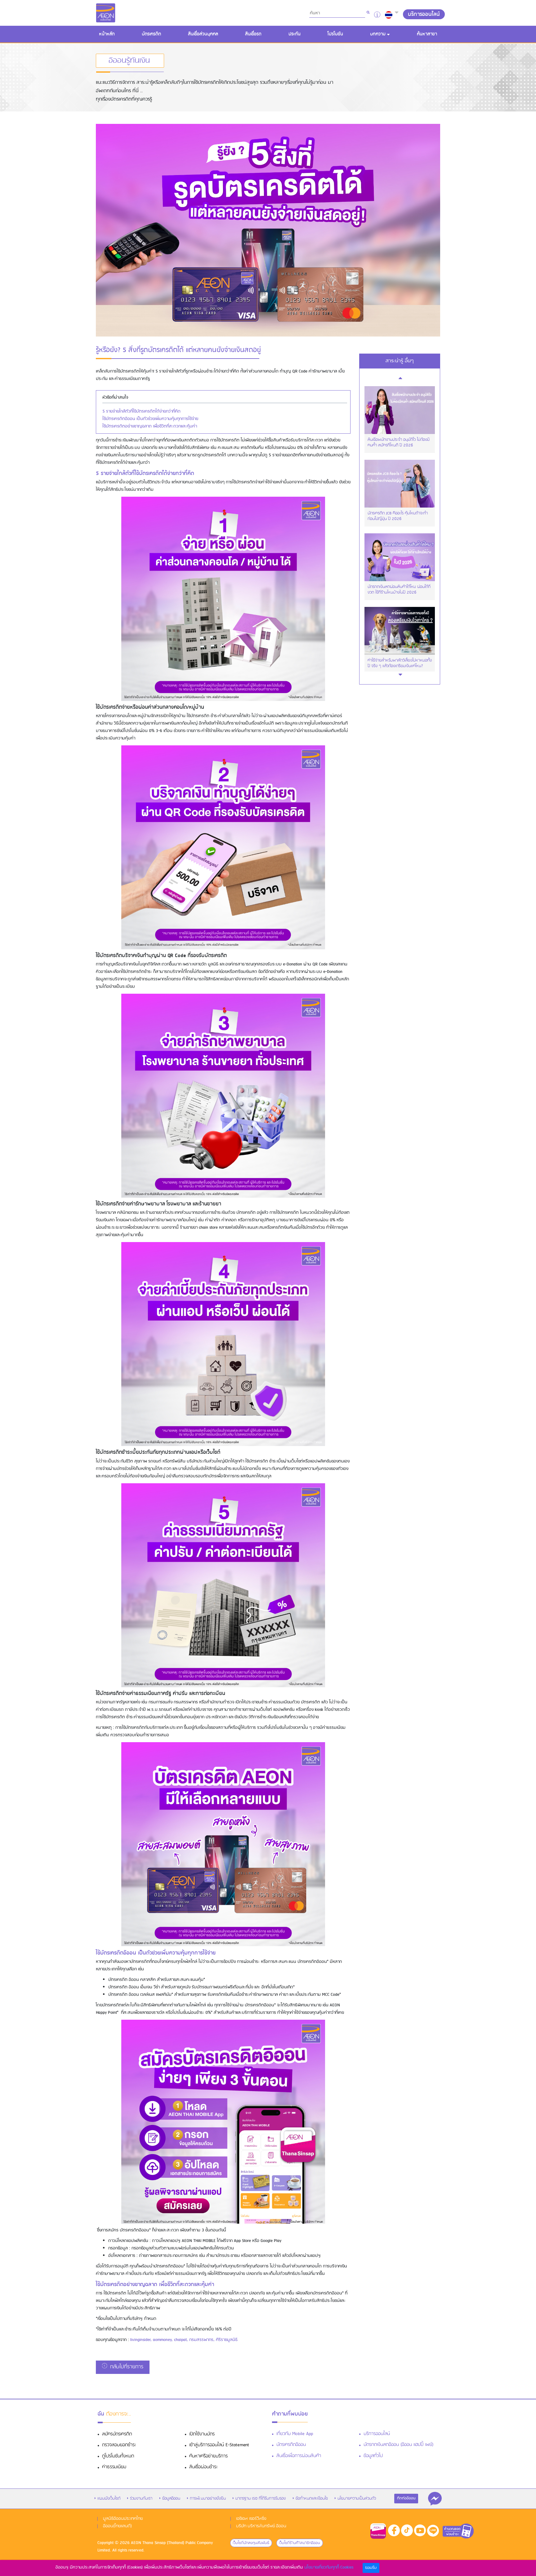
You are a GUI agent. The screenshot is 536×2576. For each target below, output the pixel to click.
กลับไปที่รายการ (126, 2367)
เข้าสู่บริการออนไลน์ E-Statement (219, 2445)
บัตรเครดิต (151, 34)
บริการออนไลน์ (377, 2434)
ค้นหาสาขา (427, 34)
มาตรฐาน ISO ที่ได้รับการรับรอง (261, 2499)
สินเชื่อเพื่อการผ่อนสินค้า (299, 2456)
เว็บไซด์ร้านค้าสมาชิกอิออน (299, 2543)
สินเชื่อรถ (253, 34)
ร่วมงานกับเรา (141, 2499)
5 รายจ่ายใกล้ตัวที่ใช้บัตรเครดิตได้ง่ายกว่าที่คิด (141, 411)
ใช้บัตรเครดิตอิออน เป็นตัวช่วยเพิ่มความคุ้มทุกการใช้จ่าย (150, 419)
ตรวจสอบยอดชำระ (119, 2445)
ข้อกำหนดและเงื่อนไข (312, 2499)
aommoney (162, 2340)
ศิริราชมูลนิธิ (227, 2340)
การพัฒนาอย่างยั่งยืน (208, 2499)
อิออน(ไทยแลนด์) (117, 2526)
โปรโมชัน (335, 34)
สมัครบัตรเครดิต (117, 2434)
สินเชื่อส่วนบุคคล (203, 34)
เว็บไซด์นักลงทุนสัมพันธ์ (251, 2543)
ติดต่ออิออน (406, 2498)
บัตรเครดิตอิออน (291, 2445)
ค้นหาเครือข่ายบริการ (208, 2456)
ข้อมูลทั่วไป (373, 2456)
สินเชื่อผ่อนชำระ (203, 2467)
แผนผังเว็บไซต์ (109, 2499)
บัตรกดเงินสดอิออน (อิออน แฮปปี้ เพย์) (398, 2445)
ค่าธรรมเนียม (114, 2467)
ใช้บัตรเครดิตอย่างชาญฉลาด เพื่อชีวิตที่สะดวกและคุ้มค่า (150, 426)
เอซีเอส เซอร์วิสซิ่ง (251, 2519)
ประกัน (295, 34)
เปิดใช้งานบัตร (202, 2434)
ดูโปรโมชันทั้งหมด (118, 2456)
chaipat (180, 2340)
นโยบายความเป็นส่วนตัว (357, 2499)
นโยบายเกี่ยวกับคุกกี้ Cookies (329, 2567)
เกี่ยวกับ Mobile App (295, 2434)
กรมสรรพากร (201, 2340)
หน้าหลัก (108, 34)
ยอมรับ (371, 2568)
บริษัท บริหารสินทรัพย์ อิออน (261, 2526)
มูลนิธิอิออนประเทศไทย (123, 2519)
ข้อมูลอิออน (171, 2499)
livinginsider (140, 2340)
